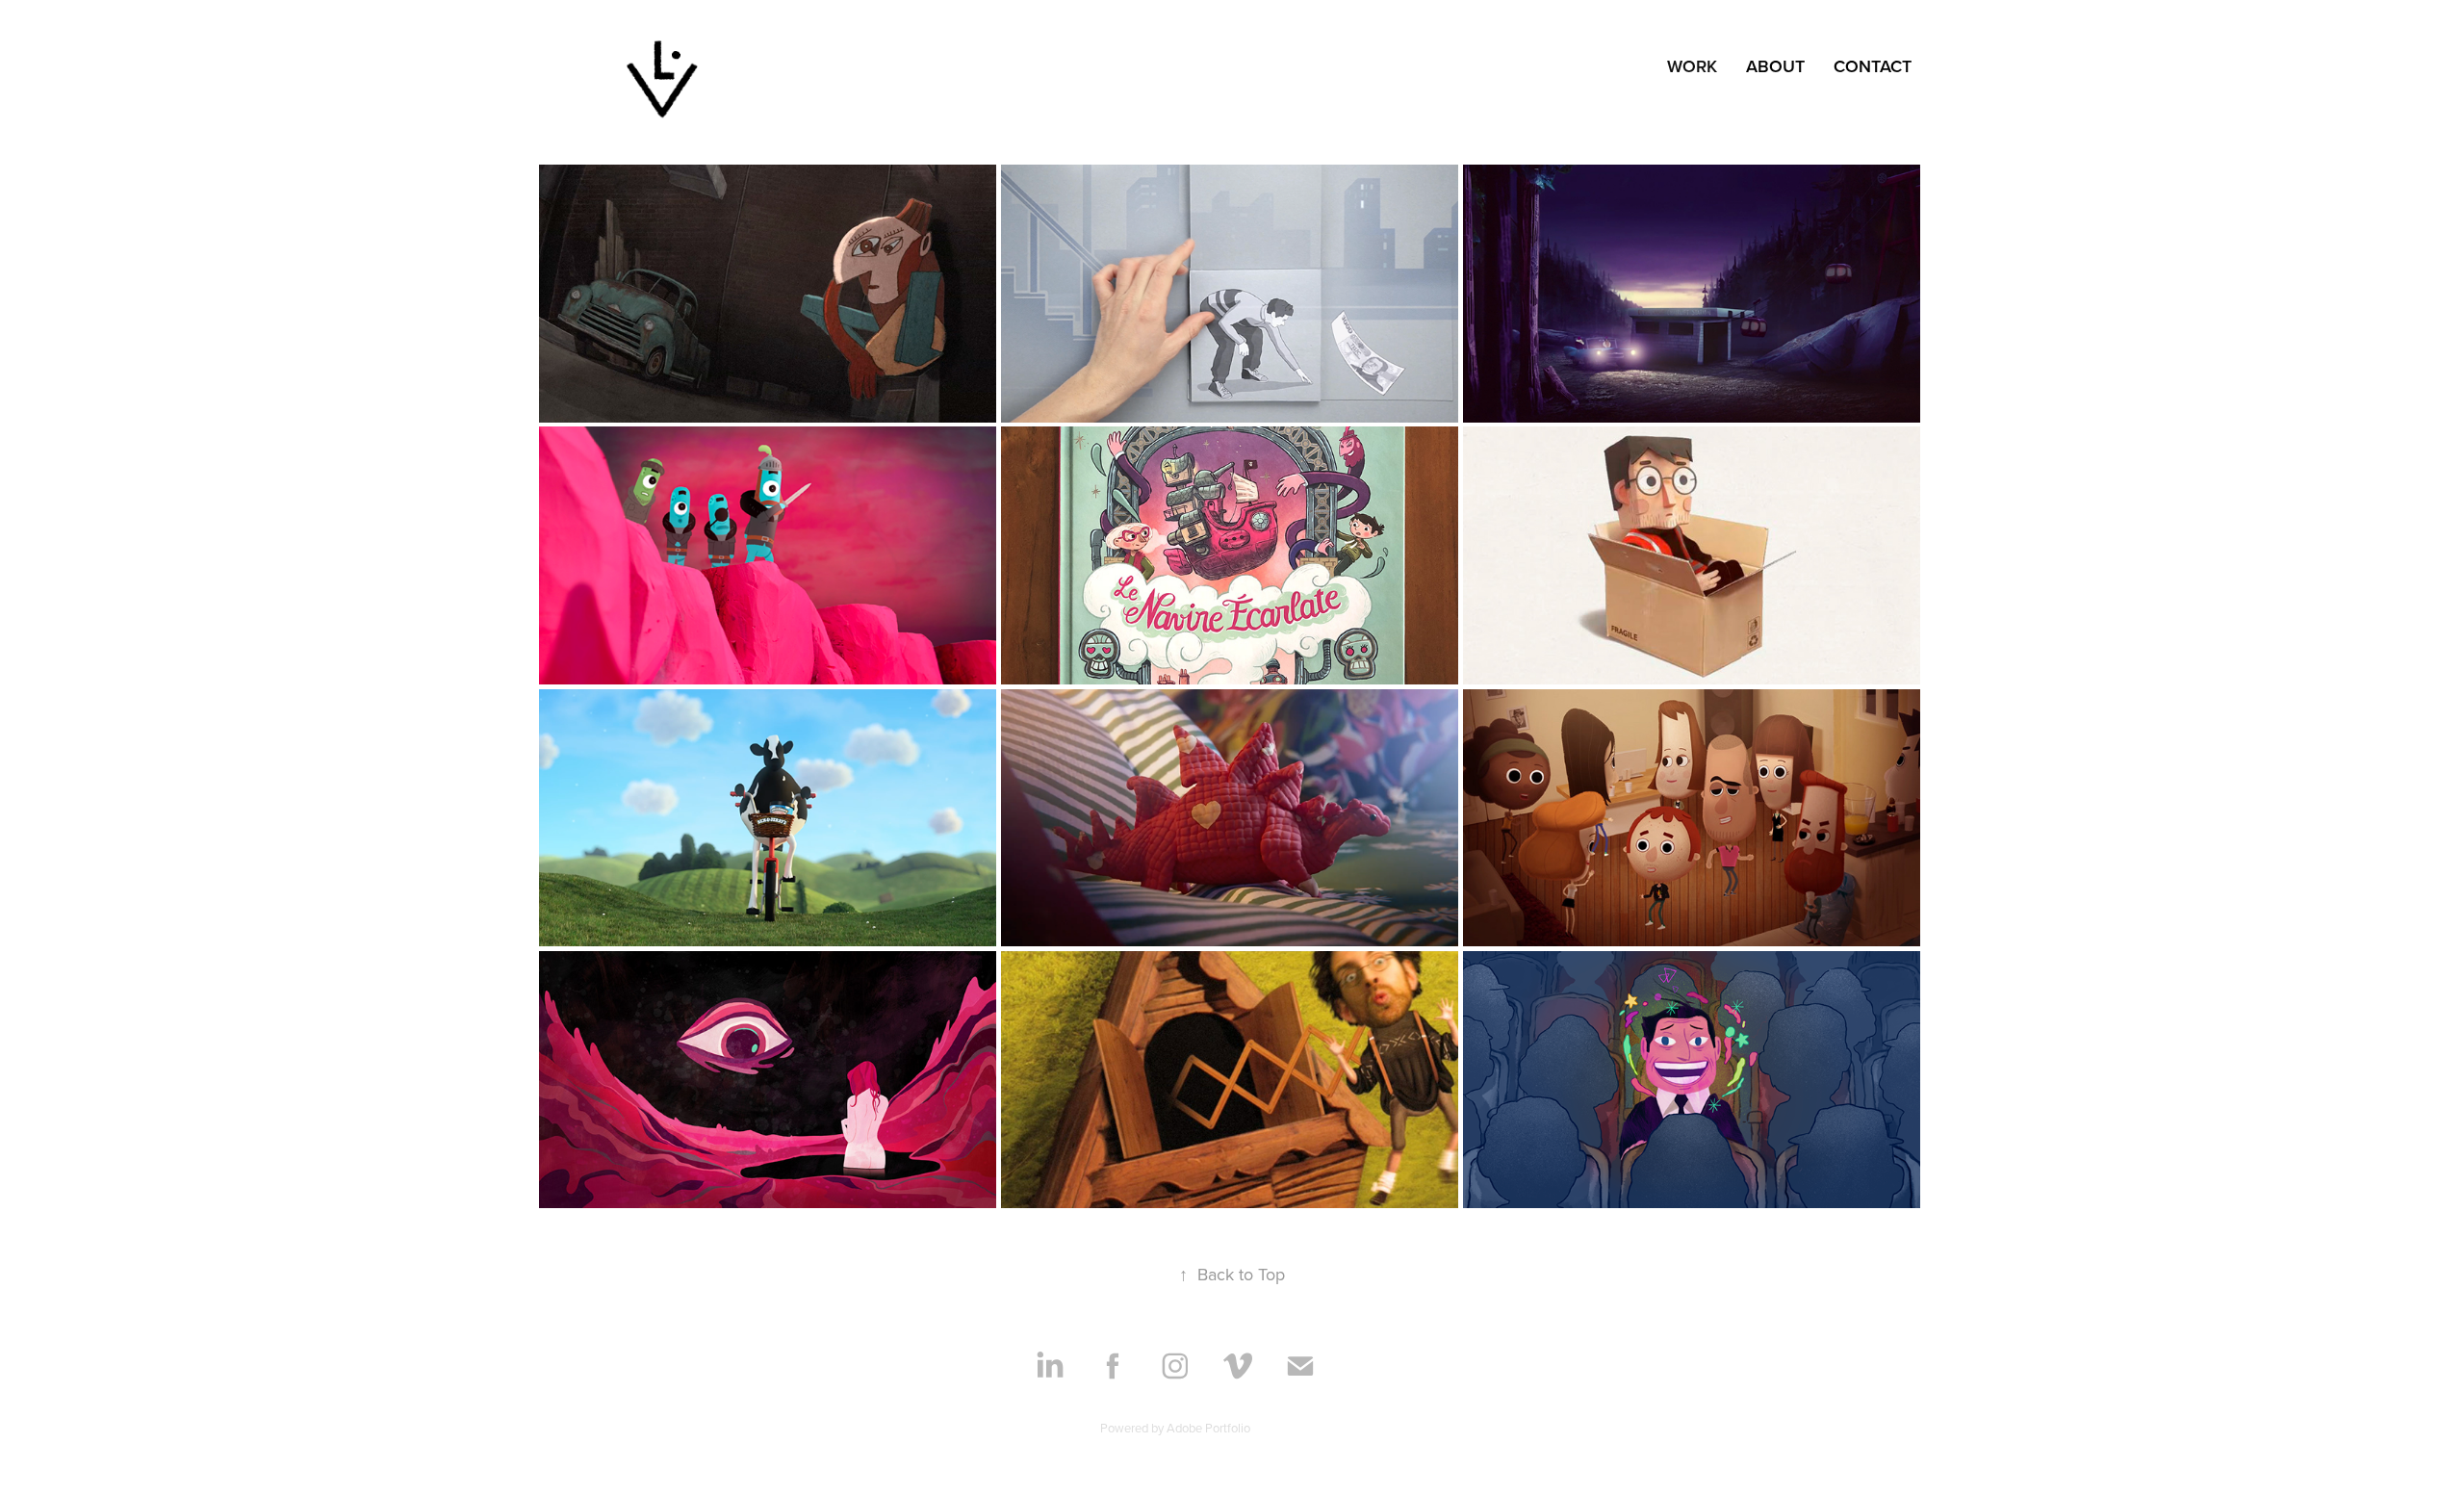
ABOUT (1775, 66)
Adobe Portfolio (1208, 1428)
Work (1692, 66)
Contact (1873, 66)
